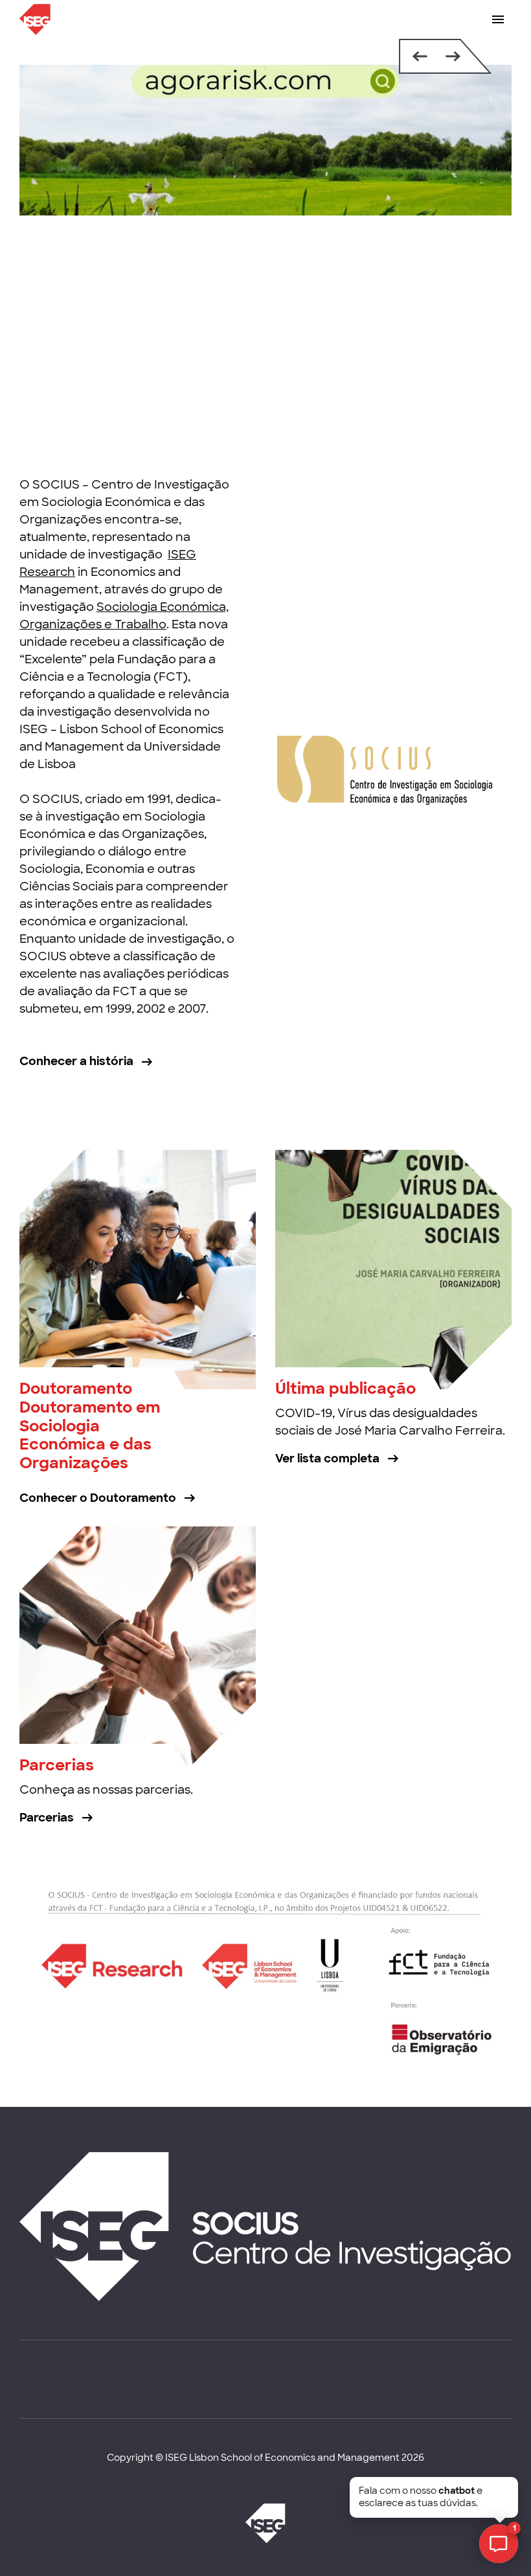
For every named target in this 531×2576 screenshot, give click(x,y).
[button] (417, 56)
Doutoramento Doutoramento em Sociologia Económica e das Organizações (90, 1426)
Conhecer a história (76, 1061)
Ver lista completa (327, 1459)
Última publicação (345, 1388)
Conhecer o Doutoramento (98, 1498)
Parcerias (57, 1765)
